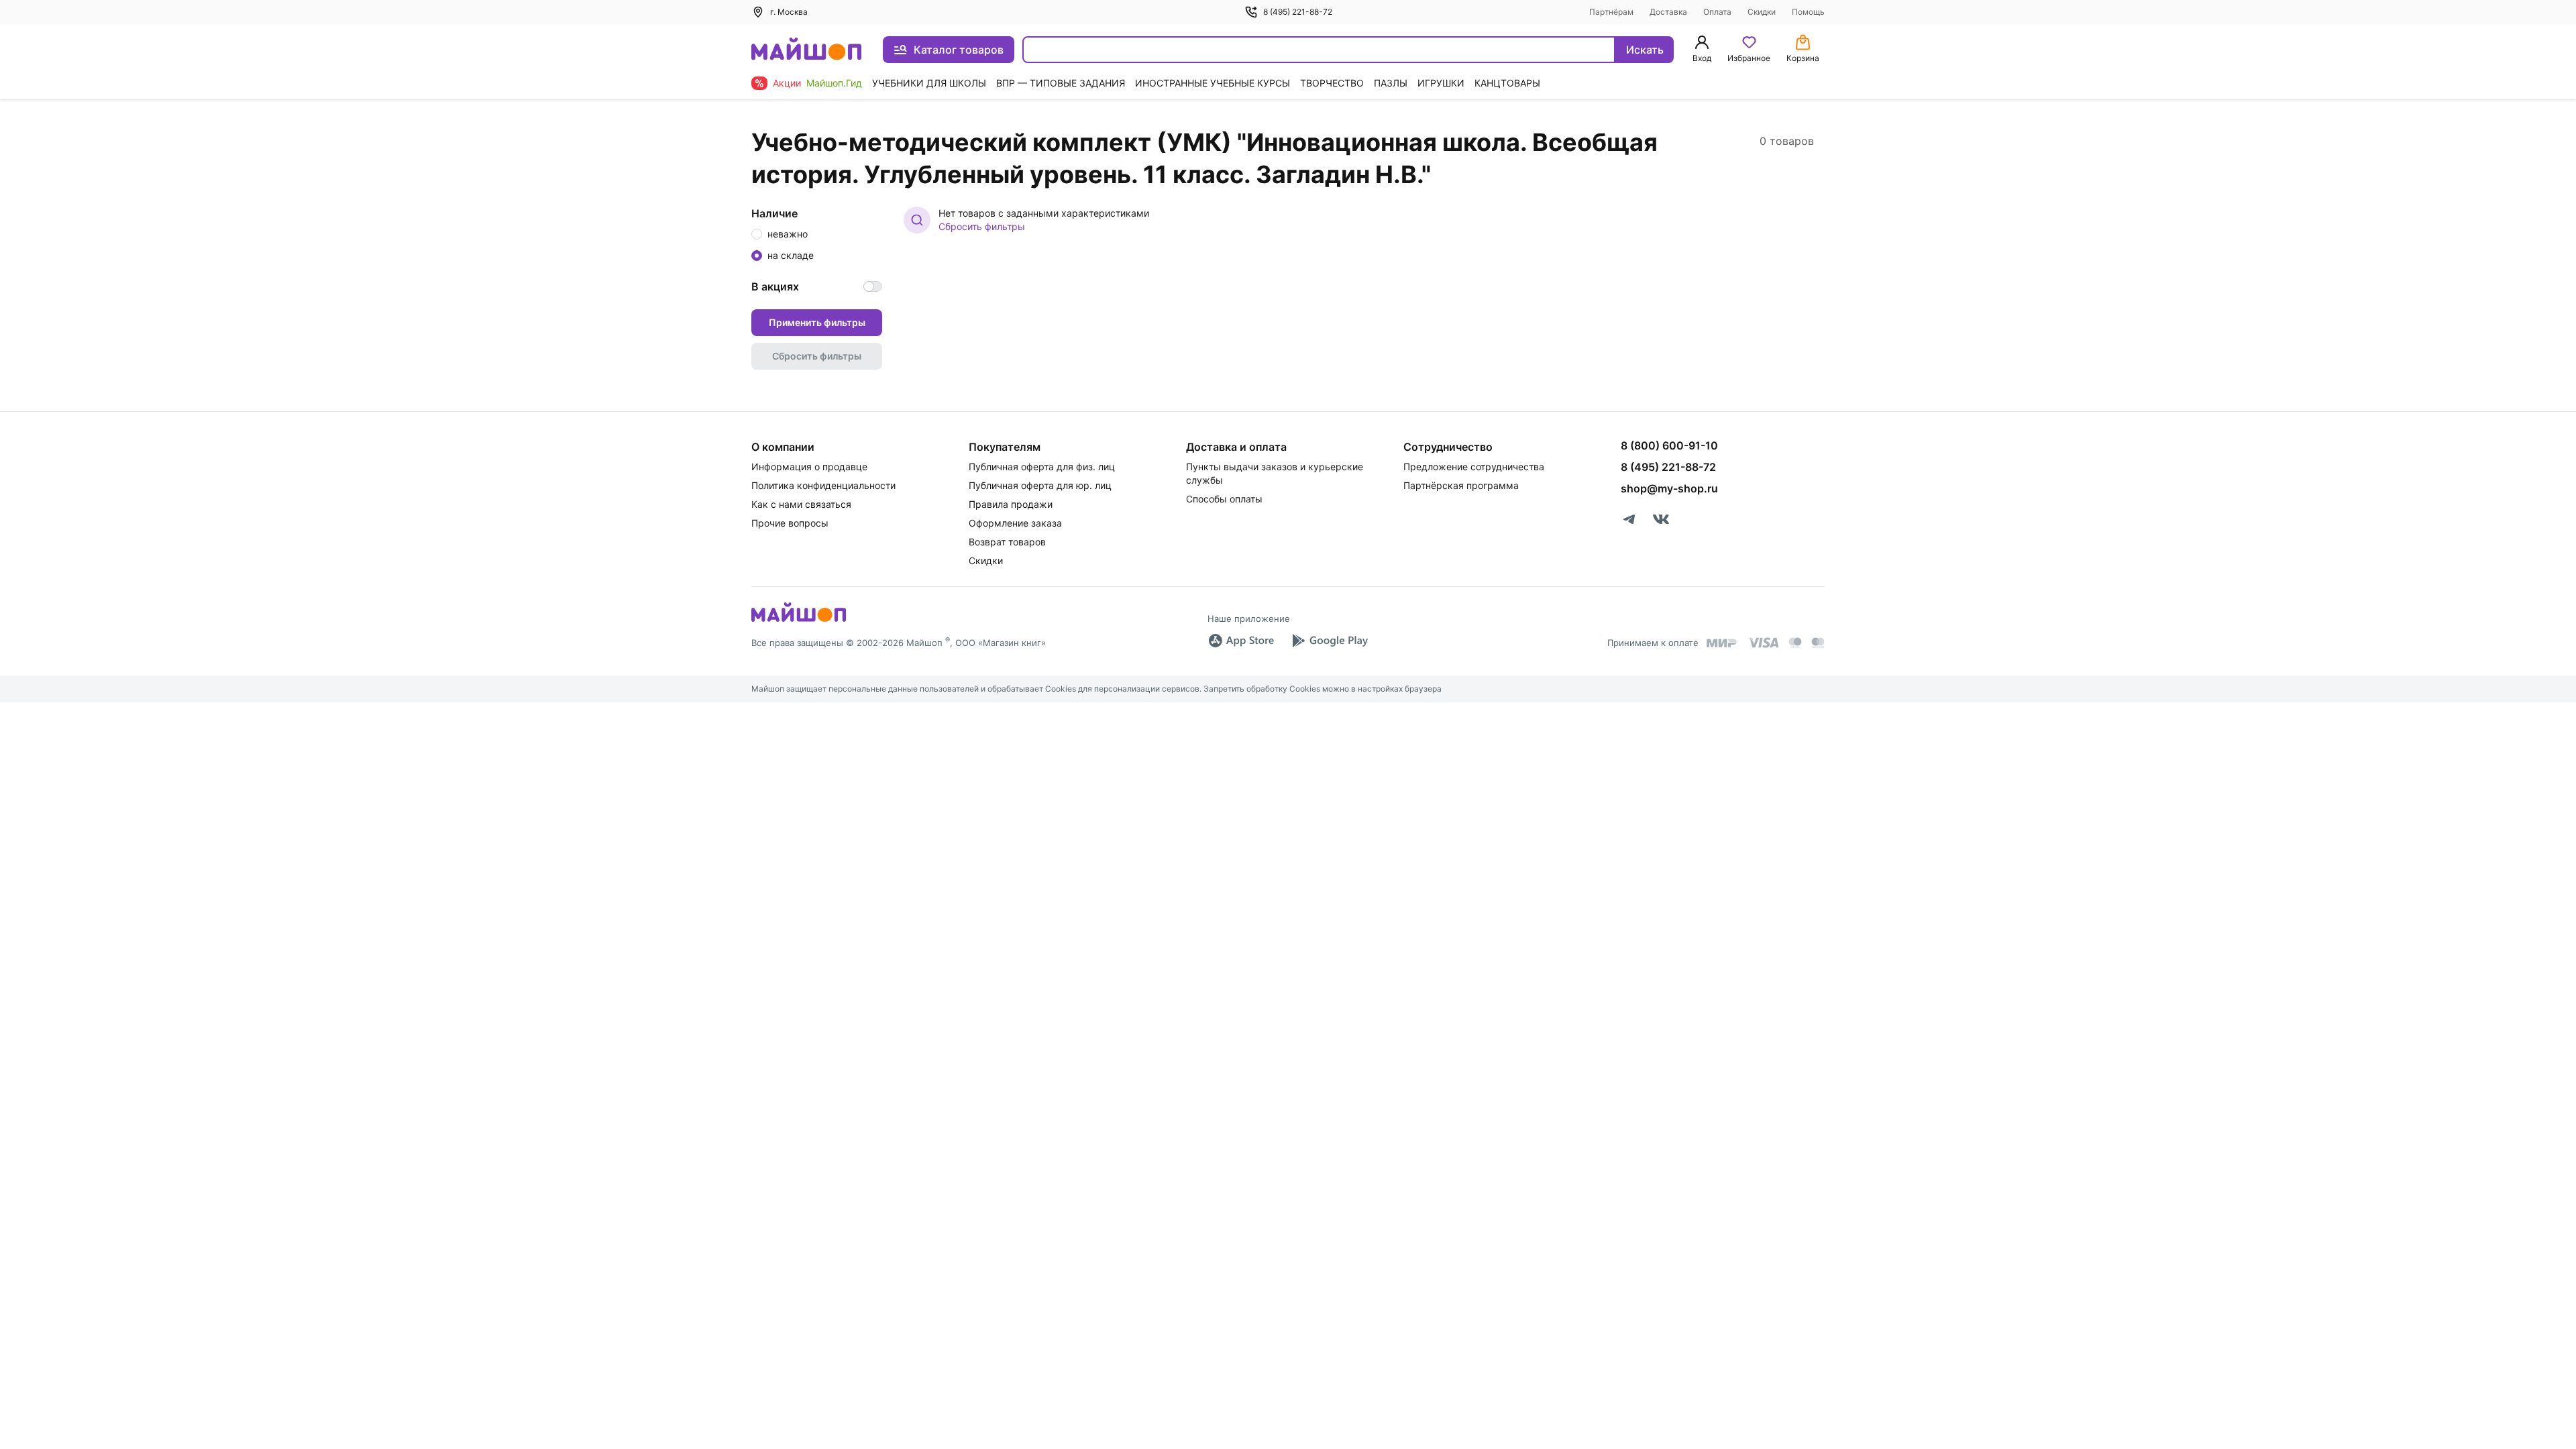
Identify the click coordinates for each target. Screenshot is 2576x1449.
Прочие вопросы (790, 523)
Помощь (1808, 12)
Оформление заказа (1015, 523)
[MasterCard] (1795, 643)
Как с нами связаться (801, 504)
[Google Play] (1330, 641)
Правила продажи (1011, 504)
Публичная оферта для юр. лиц (1040, 485)
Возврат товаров (1007, 542)
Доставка (1668, 12)
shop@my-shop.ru (1669, 488)
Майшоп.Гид (834, 83)
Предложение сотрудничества (1474, 467)
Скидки (1762, 12)
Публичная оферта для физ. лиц (1042, 467)
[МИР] (1722, 643)
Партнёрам (1611, 12)
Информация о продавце (809, 467)
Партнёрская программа (1461, 485)
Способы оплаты (1224, 499)
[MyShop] (799, 621)
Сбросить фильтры (982, 226)
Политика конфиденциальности (823, 485)
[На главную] (806, 50)
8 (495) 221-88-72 (1298, 12)
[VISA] (1763, 643)
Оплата (1717, 12)
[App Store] (1241, 641)
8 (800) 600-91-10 (1669, 445)
